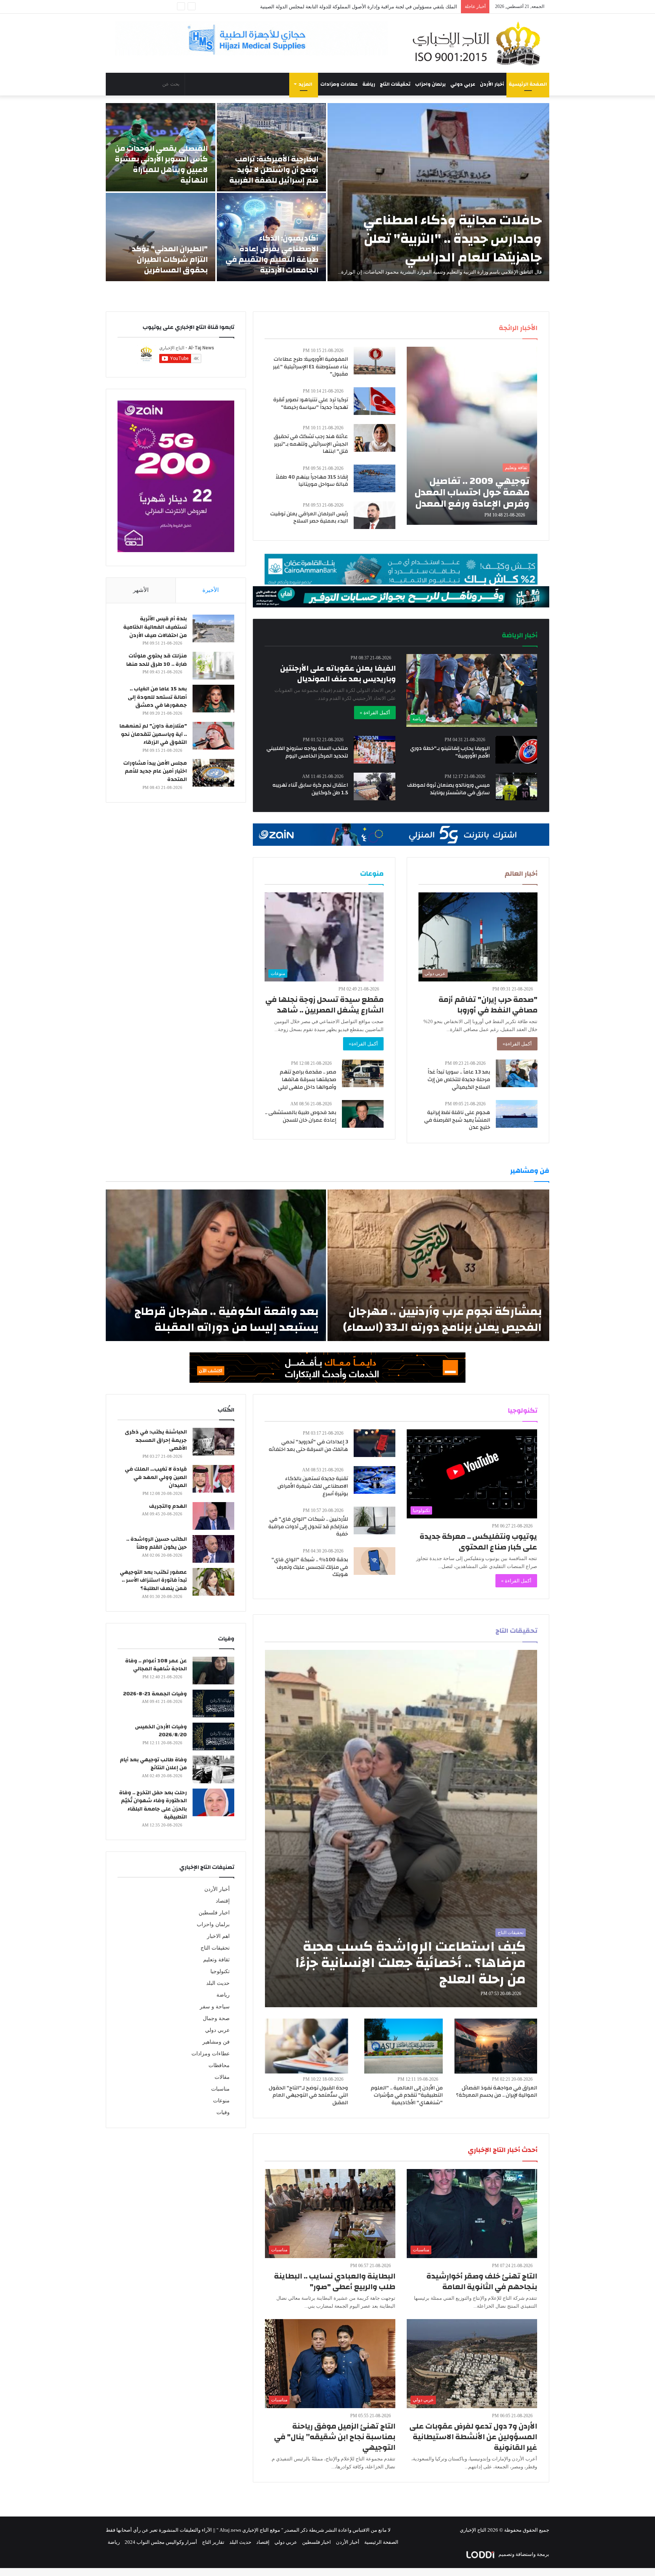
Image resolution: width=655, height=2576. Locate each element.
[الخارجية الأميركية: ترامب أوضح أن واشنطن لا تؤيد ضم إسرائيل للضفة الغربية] (272, 147)
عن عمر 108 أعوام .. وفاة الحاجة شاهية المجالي (156, 1665)
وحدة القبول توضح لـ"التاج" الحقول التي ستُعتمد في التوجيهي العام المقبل (308, 2095)
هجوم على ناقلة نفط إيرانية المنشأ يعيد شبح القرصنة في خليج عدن (457, 1120)
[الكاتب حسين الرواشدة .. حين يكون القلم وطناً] (213, 1549)
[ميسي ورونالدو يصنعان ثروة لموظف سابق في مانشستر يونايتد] (517, 786)
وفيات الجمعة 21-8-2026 (155, 1694)
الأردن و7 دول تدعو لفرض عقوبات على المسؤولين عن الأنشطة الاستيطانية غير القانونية (473, 2437)
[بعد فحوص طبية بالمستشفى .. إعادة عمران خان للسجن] (363, 1114)
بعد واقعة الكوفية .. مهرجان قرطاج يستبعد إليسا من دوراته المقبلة (226, 1319)
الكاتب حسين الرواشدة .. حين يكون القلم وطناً (157, 1543)
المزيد (306, 84)
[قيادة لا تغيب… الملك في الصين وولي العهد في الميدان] (213, 1479)
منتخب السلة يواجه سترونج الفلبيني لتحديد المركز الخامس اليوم (307, 752)
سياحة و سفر (215, 2007)
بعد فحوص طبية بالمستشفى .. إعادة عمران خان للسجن (301, 1116)
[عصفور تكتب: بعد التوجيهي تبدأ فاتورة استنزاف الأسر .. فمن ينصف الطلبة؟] (213, 1582)
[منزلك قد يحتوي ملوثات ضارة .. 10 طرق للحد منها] (213, 666)
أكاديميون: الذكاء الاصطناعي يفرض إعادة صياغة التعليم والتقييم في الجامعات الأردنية (272, 254)
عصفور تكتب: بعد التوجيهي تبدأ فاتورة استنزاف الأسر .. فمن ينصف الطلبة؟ (153, 1580)
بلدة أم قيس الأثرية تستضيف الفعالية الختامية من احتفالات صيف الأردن (155, 627)
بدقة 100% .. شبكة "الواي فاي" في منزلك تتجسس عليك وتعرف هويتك (310, 1567)
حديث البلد (218, 1983)
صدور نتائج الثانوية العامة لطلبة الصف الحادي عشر (406, 7)
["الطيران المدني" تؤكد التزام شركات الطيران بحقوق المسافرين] (161, 237)
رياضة (369, 84)
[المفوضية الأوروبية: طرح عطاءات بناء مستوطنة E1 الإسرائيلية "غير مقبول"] (375, 361)
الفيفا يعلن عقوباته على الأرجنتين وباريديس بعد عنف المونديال (338, 674)
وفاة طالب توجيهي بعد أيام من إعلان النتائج (153, 1764)
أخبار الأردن (492, 84)
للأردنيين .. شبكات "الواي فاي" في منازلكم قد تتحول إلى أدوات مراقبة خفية (308, 1527)
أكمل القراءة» (517, 1044)
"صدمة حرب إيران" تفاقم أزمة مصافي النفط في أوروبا (488, 1005)
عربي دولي (463, 84)
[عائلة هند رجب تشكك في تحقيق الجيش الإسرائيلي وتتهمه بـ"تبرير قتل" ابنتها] (375, 438)
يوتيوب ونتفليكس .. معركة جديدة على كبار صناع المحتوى (478, 1542)
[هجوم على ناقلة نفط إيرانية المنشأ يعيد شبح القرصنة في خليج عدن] (517, 1114)
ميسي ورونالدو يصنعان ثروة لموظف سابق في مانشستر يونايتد (448, 789)
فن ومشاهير (216, 2042)
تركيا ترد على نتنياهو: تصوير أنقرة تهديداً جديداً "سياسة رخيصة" (311, 404)
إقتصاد (223, 1901)
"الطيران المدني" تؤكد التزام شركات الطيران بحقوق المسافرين (170, 259)
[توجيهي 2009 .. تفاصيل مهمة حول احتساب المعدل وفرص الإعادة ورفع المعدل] (472, 436)
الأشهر (141, 590)
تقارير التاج (213, 2542)
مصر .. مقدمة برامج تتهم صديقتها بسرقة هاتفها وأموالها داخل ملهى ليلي (307, 1079)
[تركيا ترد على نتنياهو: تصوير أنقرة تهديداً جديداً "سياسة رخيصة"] (375, 401)
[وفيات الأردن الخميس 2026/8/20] (213, 1736)
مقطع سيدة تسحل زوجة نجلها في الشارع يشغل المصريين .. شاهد (324, 1005)
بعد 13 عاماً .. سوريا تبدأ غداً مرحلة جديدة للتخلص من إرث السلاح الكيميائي (459, 1079)
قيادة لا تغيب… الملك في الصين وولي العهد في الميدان (156, 1477)
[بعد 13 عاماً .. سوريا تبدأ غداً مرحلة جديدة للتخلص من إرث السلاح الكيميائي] (517, 1073)
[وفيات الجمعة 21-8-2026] (213, 1704)
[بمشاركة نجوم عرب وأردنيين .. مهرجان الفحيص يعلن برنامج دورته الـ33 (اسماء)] (438, 1265)
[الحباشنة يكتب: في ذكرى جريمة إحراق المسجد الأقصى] (213, 1442)
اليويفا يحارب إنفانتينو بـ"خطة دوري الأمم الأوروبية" (450, 752)
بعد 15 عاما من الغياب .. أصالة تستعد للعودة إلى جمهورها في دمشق (157, 697)
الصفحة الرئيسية (528, 84)
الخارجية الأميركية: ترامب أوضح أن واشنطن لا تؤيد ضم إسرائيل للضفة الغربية (274, 170)
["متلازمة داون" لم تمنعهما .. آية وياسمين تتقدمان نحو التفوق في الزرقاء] (213, 736)
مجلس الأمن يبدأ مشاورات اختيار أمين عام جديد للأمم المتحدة (155, 771)
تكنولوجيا (220, 1971)
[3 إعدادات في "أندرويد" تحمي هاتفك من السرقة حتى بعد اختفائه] (375, 1443)
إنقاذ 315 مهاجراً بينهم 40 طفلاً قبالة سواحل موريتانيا (312, 481)
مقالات (222, 2077)
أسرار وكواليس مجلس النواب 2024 (161, 2542)
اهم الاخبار (218, 1936)
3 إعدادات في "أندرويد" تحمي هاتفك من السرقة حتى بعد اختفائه (308, 1446)
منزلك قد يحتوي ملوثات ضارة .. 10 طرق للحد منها (157, 660)
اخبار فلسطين (214, 1913)
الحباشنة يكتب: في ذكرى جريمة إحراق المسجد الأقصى (156, 1440)
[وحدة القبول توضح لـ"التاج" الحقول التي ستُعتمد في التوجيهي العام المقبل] (307, 2046)
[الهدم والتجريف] (213, 1516)
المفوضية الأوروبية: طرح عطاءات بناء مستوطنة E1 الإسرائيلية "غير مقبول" (310, 367)
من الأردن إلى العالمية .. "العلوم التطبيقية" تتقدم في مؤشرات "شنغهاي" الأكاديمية (407, 2095)
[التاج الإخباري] (479, 43)
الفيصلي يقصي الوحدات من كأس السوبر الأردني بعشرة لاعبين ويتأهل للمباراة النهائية (161, 164)
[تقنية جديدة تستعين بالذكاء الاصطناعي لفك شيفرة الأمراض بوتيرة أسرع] (375, 1480)
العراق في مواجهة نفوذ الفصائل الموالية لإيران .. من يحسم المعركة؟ (497, 2092)
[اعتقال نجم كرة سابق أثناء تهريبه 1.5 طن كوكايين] (375, 786)
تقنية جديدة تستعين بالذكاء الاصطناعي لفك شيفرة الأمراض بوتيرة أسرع (313, 1486)
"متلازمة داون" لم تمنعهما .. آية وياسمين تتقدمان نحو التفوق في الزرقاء (153, 734)
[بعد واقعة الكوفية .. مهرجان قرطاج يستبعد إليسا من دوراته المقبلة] (216, 1265)
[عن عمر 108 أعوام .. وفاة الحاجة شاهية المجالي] (213, 1671)
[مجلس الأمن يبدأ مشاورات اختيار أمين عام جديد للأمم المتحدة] (213, 773)
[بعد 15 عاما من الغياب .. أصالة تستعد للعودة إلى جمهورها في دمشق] (213, 699)
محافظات (219, 2065)
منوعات (221, 2101)
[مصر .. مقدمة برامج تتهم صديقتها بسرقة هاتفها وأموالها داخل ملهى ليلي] (363, 1073)
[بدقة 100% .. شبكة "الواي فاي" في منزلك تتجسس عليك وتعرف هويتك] (375, 1561)
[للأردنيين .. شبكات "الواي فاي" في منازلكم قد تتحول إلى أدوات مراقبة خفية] (375, 1520)
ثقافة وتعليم (216, 1960)
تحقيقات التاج (395, 84)
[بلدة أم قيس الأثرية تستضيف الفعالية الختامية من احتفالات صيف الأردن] (213, 628)
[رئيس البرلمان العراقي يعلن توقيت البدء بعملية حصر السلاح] (375, 515)
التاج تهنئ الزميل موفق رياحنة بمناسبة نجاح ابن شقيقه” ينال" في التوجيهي (335, 2437)
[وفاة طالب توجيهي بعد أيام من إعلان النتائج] (213, 1769)
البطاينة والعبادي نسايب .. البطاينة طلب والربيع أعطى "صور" (335, 2281)
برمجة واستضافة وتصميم (523, 2554)
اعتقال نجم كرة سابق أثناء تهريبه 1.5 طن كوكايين (310, 789)
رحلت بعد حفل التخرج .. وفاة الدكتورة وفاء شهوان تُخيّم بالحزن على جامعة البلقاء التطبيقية (153, 1805)
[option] (327, 192)
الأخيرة (211, 590)
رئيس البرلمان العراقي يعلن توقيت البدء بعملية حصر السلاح (309, 518)
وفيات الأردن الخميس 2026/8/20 (161, 1731)
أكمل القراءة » (375, 713)
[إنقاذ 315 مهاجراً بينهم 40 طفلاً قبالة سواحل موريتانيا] (375, 478)
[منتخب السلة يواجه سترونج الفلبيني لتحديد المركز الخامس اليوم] (375, 750)
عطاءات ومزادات (339, 84)
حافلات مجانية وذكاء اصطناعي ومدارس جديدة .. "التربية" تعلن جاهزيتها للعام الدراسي (452, 239)
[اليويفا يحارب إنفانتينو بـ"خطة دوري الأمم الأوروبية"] (516, 750)
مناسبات (220, 2089)
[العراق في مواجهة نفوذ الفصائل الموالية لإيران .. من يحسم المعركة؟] (496, 2046)
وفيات (223, 2112)
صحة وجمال (216, 2018)
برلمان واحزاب (430, 84)
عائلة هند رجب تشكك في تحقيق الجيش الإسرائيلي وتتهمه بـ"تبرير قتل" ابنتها (311, 444)
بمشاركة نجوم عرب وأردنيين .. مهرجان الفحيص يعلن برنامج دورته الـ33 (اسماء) (442, 1319)
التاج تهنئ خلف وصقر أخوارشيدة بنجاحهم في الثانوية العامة (482, 2281)
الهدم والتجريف (168, 1506)
